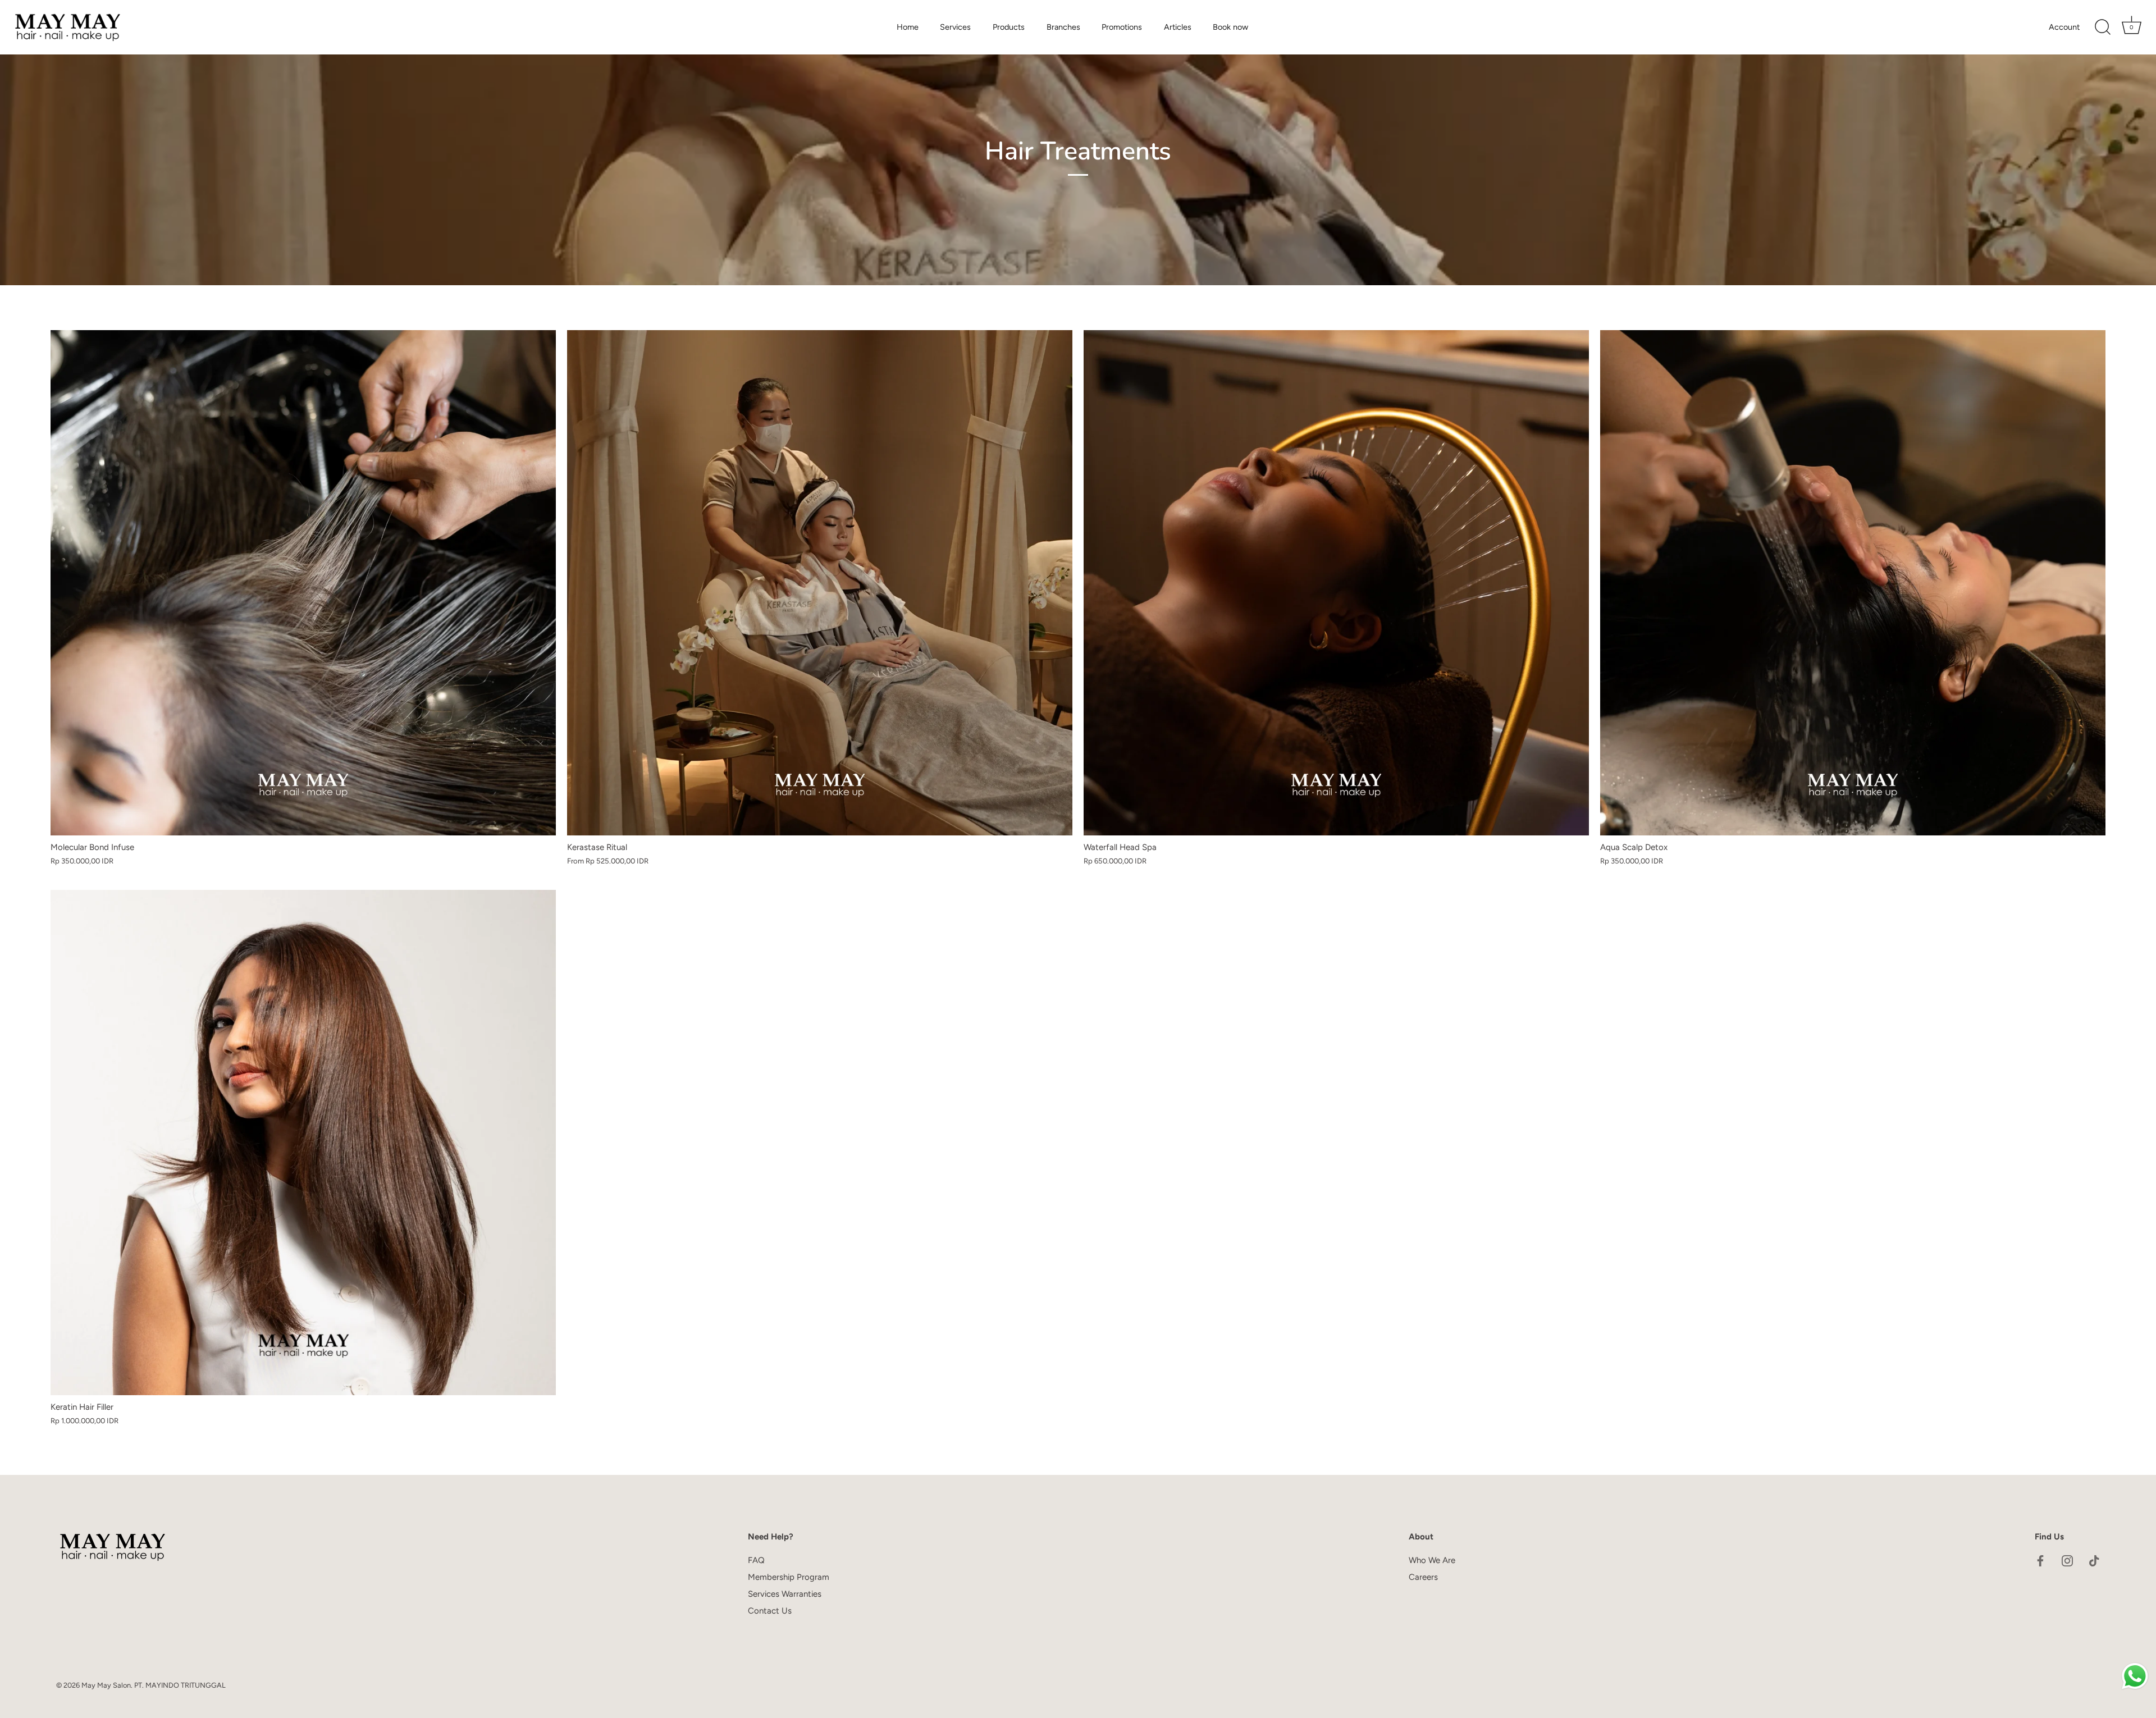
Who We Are (1432, 1560)
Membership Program (789, 1577)
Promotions (1122, 27)
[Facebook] (2040, 1560)
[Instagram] (2067, 1560)
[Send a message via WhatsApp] (2135, 1676)
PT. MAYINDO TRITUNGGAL (180, 1685)
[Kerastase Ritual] (820, 583)
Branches (1063, 27)
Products (1009, 27)
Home (908, 27)
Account (2064, 27)
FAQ (756, 1560)
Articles (1178, 27)
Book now (1230, 27)
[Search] (2103, 28)
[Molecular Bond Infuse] (303, 583)
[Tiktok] (2094, 1560)
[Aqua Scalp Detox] (1853, 583)
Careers (1423, 1577)
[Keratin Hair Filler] (303, 1143)
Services (955, 27)
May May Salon (106, 1685)
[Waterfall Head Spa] (1336, 583)
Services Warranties (785, 1594)
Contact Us (770, 1611)
